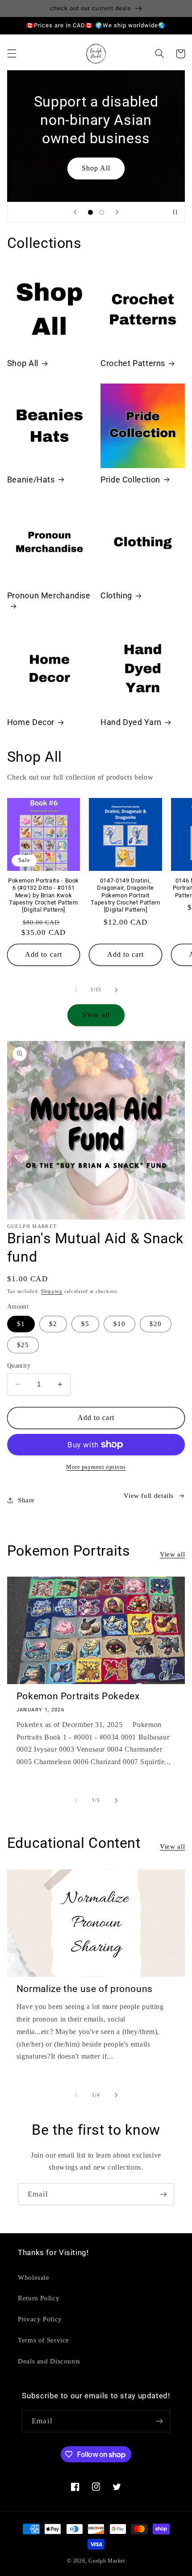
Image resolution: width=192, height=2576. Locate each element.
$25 (23, 1345)
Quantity (19, 1366)
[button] (12, 54)
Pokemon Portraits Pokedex (78, 1696)
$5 (85, 1324)
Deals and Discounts (49, 2361)
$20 (156, 1324)
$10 (119, 1324)
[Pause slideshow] (175, 212)
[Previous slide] (75, 212)
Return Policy (39, 2298)
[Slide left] (76, 990)
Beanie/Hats (31, 480)
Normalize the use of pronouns (85, 1989)
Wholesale (34, 2277)
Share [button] (26, 1500)
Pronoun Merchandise (49, 595)
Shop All (96, 168)
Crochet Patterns (133, 363)
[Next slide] (117, 212)
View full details (149, 1496)
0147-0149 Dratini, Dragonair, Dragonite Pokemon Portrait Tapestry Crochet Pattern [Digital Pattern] (125, 895)
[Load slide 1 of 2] (90, 212)
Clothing (116, 595)
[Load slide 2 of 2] (102, 212)
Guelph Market (107, 2561)
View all (96, 1015)
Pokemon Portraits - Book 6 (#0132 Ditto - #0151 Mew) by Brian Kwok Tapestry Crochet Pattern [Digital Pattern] (44, 895)
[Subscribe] (163, 2194)
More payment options (96, 1467)
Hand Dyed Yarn (131, 722)
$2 (53, 1324)
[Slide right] (116, 990)
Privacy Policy (40, 2319)
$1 (21, 1324)
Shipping (52, 1291)
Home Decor (31, 722)
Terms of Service (44, 2340)
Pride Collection (130, 480)
